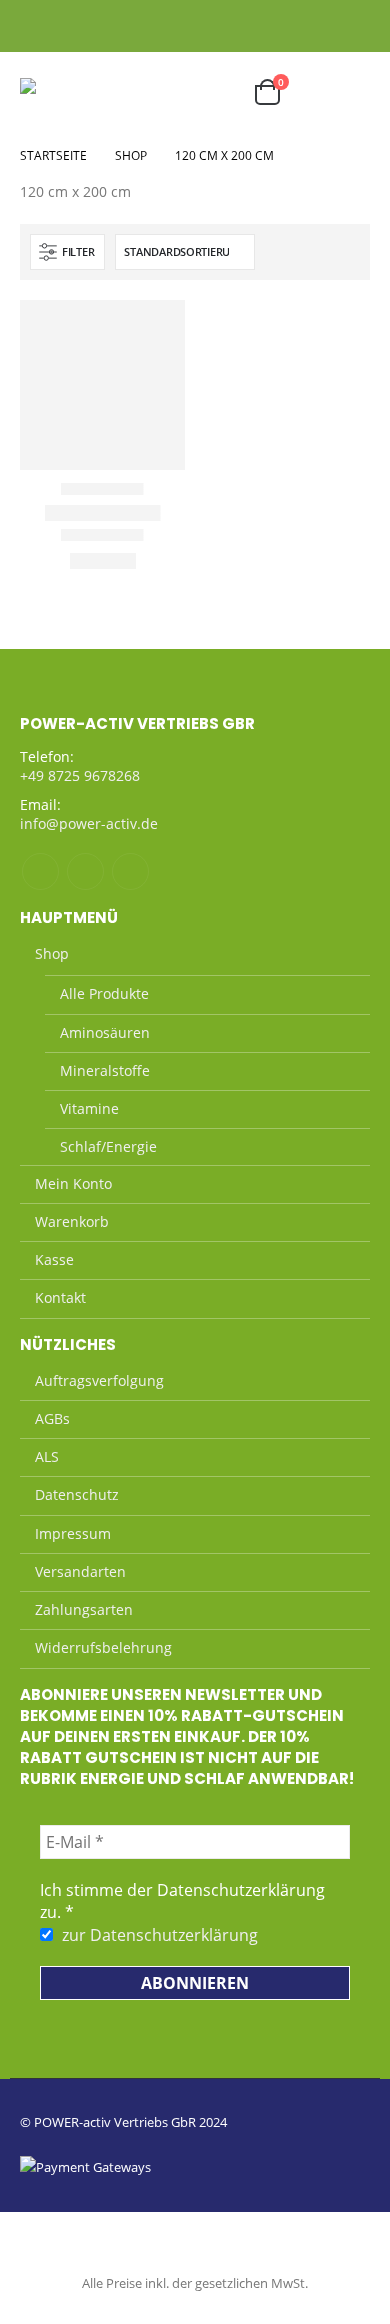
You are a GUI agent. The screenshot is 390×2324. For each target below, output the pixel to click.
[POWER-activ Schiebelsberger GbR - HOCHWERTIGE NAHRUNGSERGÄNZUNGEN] (70, 92)
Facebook (40, 871)
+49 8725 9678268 (80, 775)
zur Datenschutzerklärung (160, 1935)
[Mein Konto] (41, 25)
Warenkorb (72, 1221)
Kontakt (60, 1297)
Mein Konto (73, 1183)
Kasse (54, 1259)
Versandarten (80, 1571)
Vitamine (89, 1108)
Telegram (130, 871)
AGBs (52, 1418)
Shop (52, 953)
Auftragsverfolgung (99, 1380)
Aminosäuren (105, 1032)
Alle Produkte (104, 993)
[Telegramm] (357, 25)
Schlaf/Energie (108, 1146)
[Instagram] (328, 25)
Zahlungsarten (84, 1609)
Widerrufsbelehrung (103, 1647)
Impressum (73, 1533)
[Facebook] (299, 25)
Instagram (85, 871)
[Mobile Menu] (349, 92)
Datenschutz (77, 1494)
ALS (47, 1456)
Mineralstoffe (105, 1070)
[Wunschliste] (77, 25)
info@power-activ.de (89, 823)
